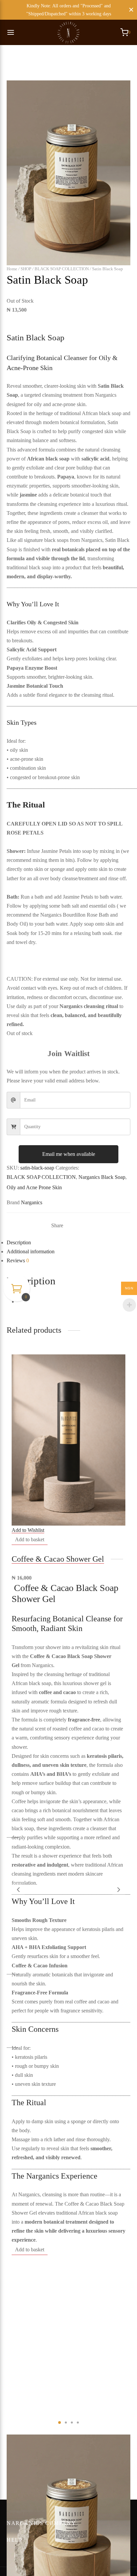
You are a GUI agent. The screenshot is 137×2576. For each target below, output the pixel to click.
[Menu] (11, 32)
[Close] (131, 10)
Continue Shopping (42, 66)
